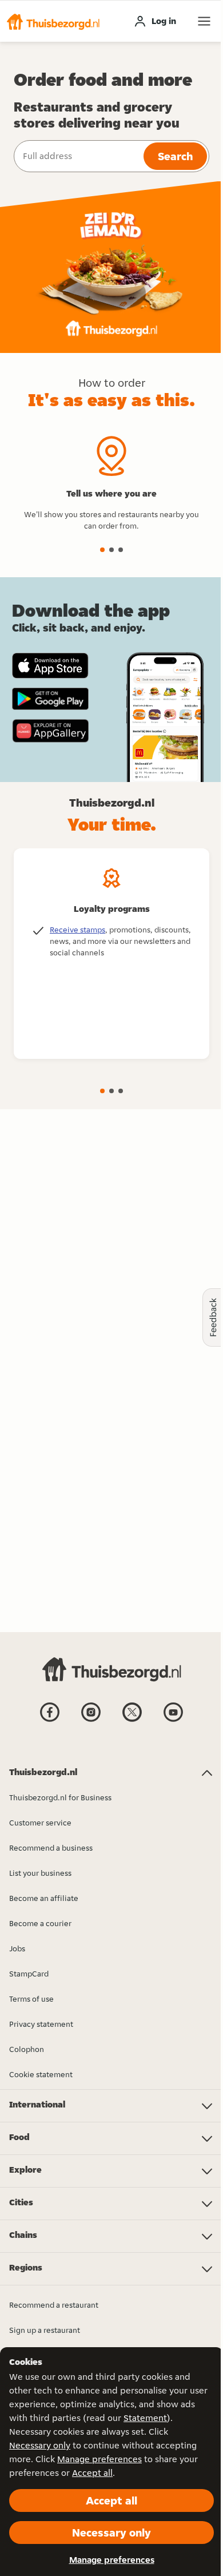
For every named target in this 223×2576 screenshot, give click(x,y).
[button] (53, 21)
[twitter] (132, 1721)
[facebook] (50, 1721)
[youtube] (173, 1721)
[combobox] (77, 156)
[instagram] (91, 1721)
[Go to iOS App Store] (50, 666)
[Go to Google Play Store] (50, 699)
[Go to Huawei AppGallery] (50, 731)
